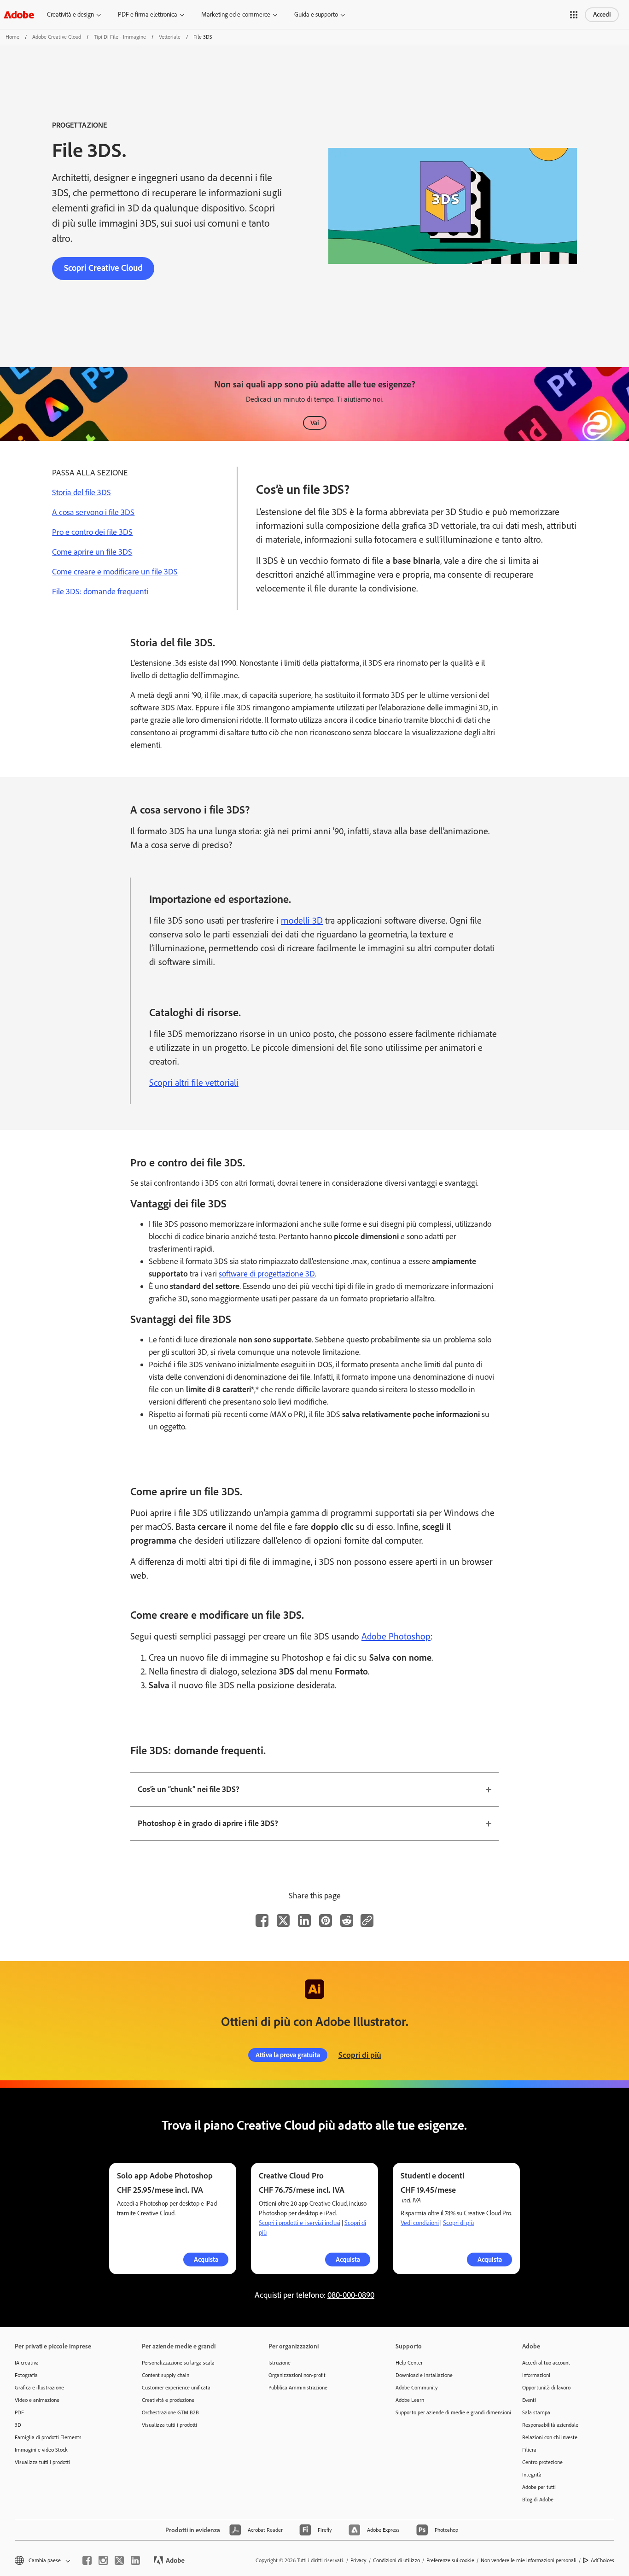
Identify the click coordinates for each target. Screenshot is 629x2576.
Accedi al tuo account (546, 2363)
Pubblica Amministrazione (298, 2388)
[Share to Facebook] (262, 1920)
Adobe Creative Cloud (57, 37)
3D (18, 2425)
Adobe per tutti (539, 2487)
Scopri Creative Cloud (103, 268)
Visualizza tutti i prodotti (42, 2462)
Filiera (529, 2450)
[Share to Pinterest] (326, 1920)
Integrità (532, 2475)
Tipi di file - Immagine (120, 37)
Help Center (409, 2363)
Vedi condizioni (420, 2223)
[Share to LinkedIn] (304, 1920)
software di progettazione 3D (267, 1274)
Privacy (358, 2560)
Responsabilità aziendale (550, 2425)
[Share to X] (283, 1920)
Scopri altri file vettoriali (194, 1083)
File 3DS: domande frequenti (100, 591)
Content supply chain (166, 2375)
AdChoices (603, 2560)
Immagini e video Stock (41, 2450)
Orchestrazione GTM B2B (170, 2412)
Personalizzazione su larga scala (178, 2363)
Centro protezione (542, 2462)
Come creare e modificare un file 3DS (115, 572)
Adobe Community (417, 2388)
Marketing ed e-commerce (236, 15)
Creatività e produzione (168, 2400)
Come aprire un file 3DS (92, 552)
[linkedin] (135, 2560)
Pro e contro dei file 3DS (92, 532)
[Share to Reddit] (347, 1920)
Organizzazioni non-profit (297, 2375)
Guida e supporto (316, 15)
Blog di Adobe (538, 2500)
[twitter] (119, 2560)
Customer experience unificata (176, 2388)
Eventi (529, 2400)
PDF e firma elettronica (148, 15)
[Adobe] (19, 15)
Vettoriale (170, 37)
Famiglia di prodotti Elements (48, 2437)
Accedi (602, 15)
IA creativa (27, 2363)
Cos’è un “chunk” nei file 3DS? (189, 1789)
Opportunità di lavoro (546, 2388)
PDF (19, 2412)
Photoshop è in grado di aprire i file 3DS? (208, 1823)
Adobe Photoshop (396, 1636)
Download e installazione (424, 2375)
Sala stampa (536, 2412)
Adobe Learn (410, 2400)
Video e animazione (37, 2400)
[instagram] (103, 2560)
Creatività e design (70, 15)
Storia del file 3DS (82, 492)
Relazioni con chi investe (550, 2437)
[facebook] (87, 2560)
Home (12, 37)
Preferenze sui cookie (450, 2560)
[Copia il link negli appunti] (367, 1920)
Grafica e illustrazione (39, 2388)
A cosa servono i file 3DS (93, 512)
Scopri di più (360, 2055)
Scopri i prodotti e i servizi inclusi (300, 2223)
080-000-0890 (351, 2295)
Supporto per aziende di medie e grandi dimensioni (445, 2412)
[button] (574, 15)
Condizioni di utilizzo (396, 2560)
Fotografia (26, 2375)
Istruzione (280, 2363)
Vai (315, 423)
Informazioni (536, 2375)
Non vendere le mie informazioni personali (529, 2560)
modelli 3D (302, 920)
